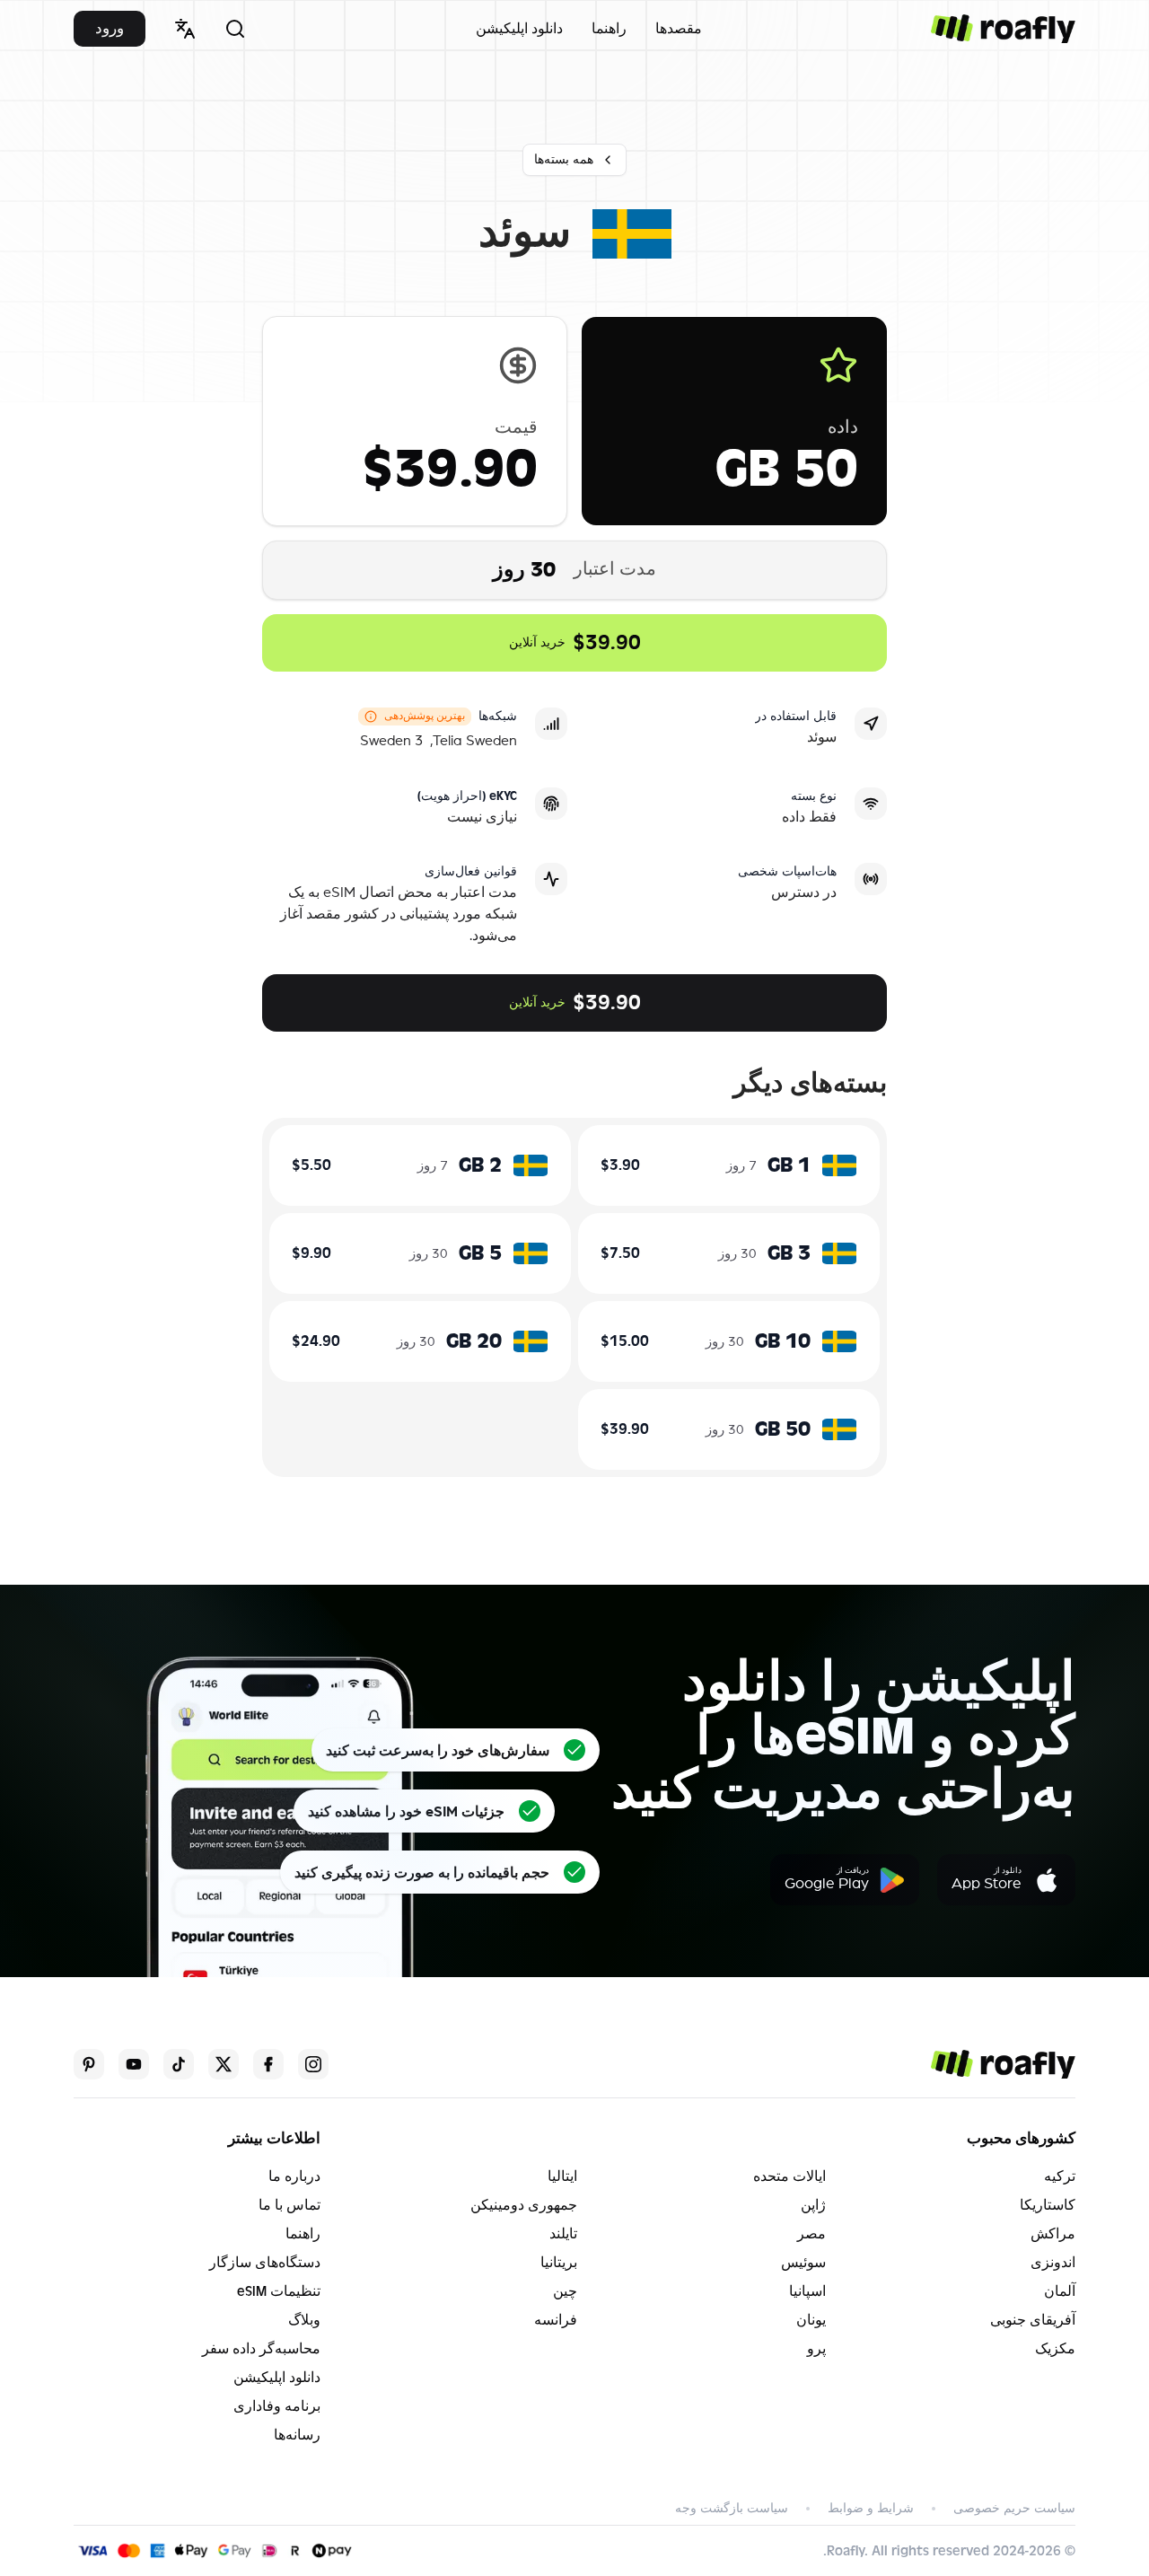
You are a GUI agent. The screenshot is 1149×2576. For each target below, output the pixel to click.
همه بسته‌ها (564, 159)
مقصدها (679, 29)
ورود (110, 28)
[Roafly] (1003, 29)
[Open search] (235, 29)
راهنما (609, 29)
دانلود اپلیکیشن (519, 29)
